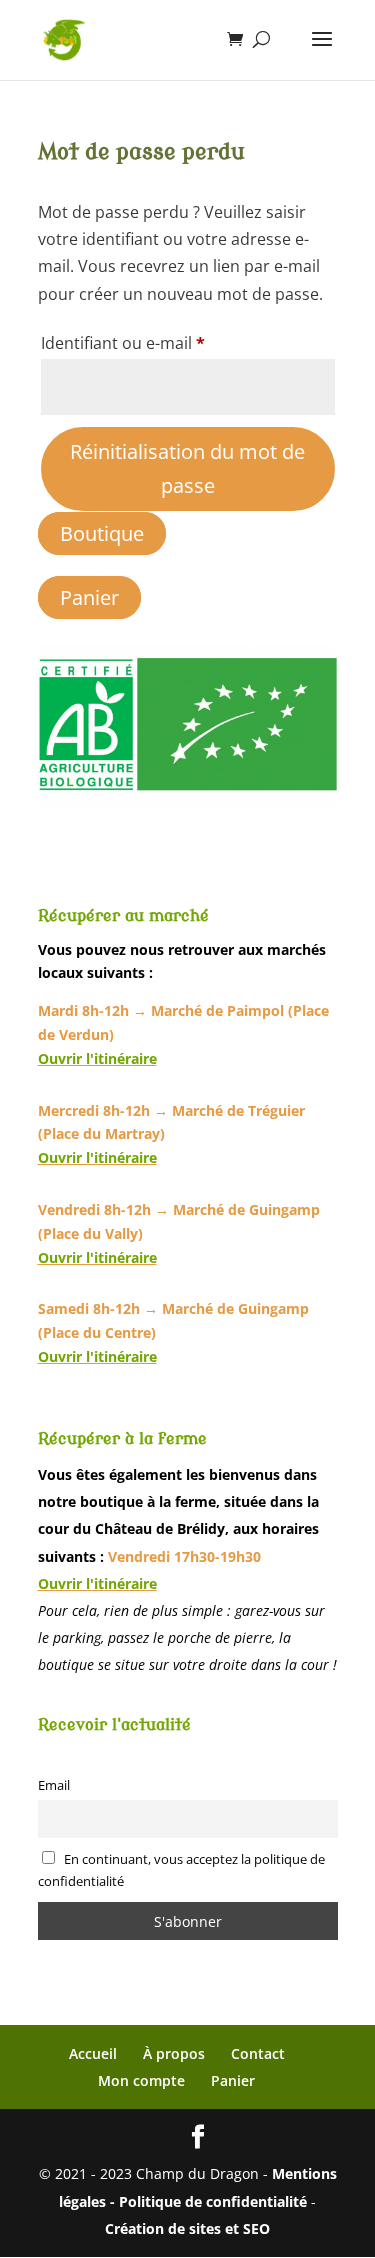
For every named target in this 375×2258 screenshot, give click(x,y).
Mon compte (141, 2080)
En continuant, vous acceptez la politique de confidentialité (182, 1870)
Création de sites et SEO (187, 2228)
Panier (89, 597)
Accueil (93, 2053)
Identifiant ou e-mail (164, 342)
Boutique (102, 533)
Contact (258, 2053)
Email (54, 1785)
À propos (174, 2053)
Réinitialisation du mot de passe (187, 468)
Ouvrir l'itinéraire (97, 1058)
